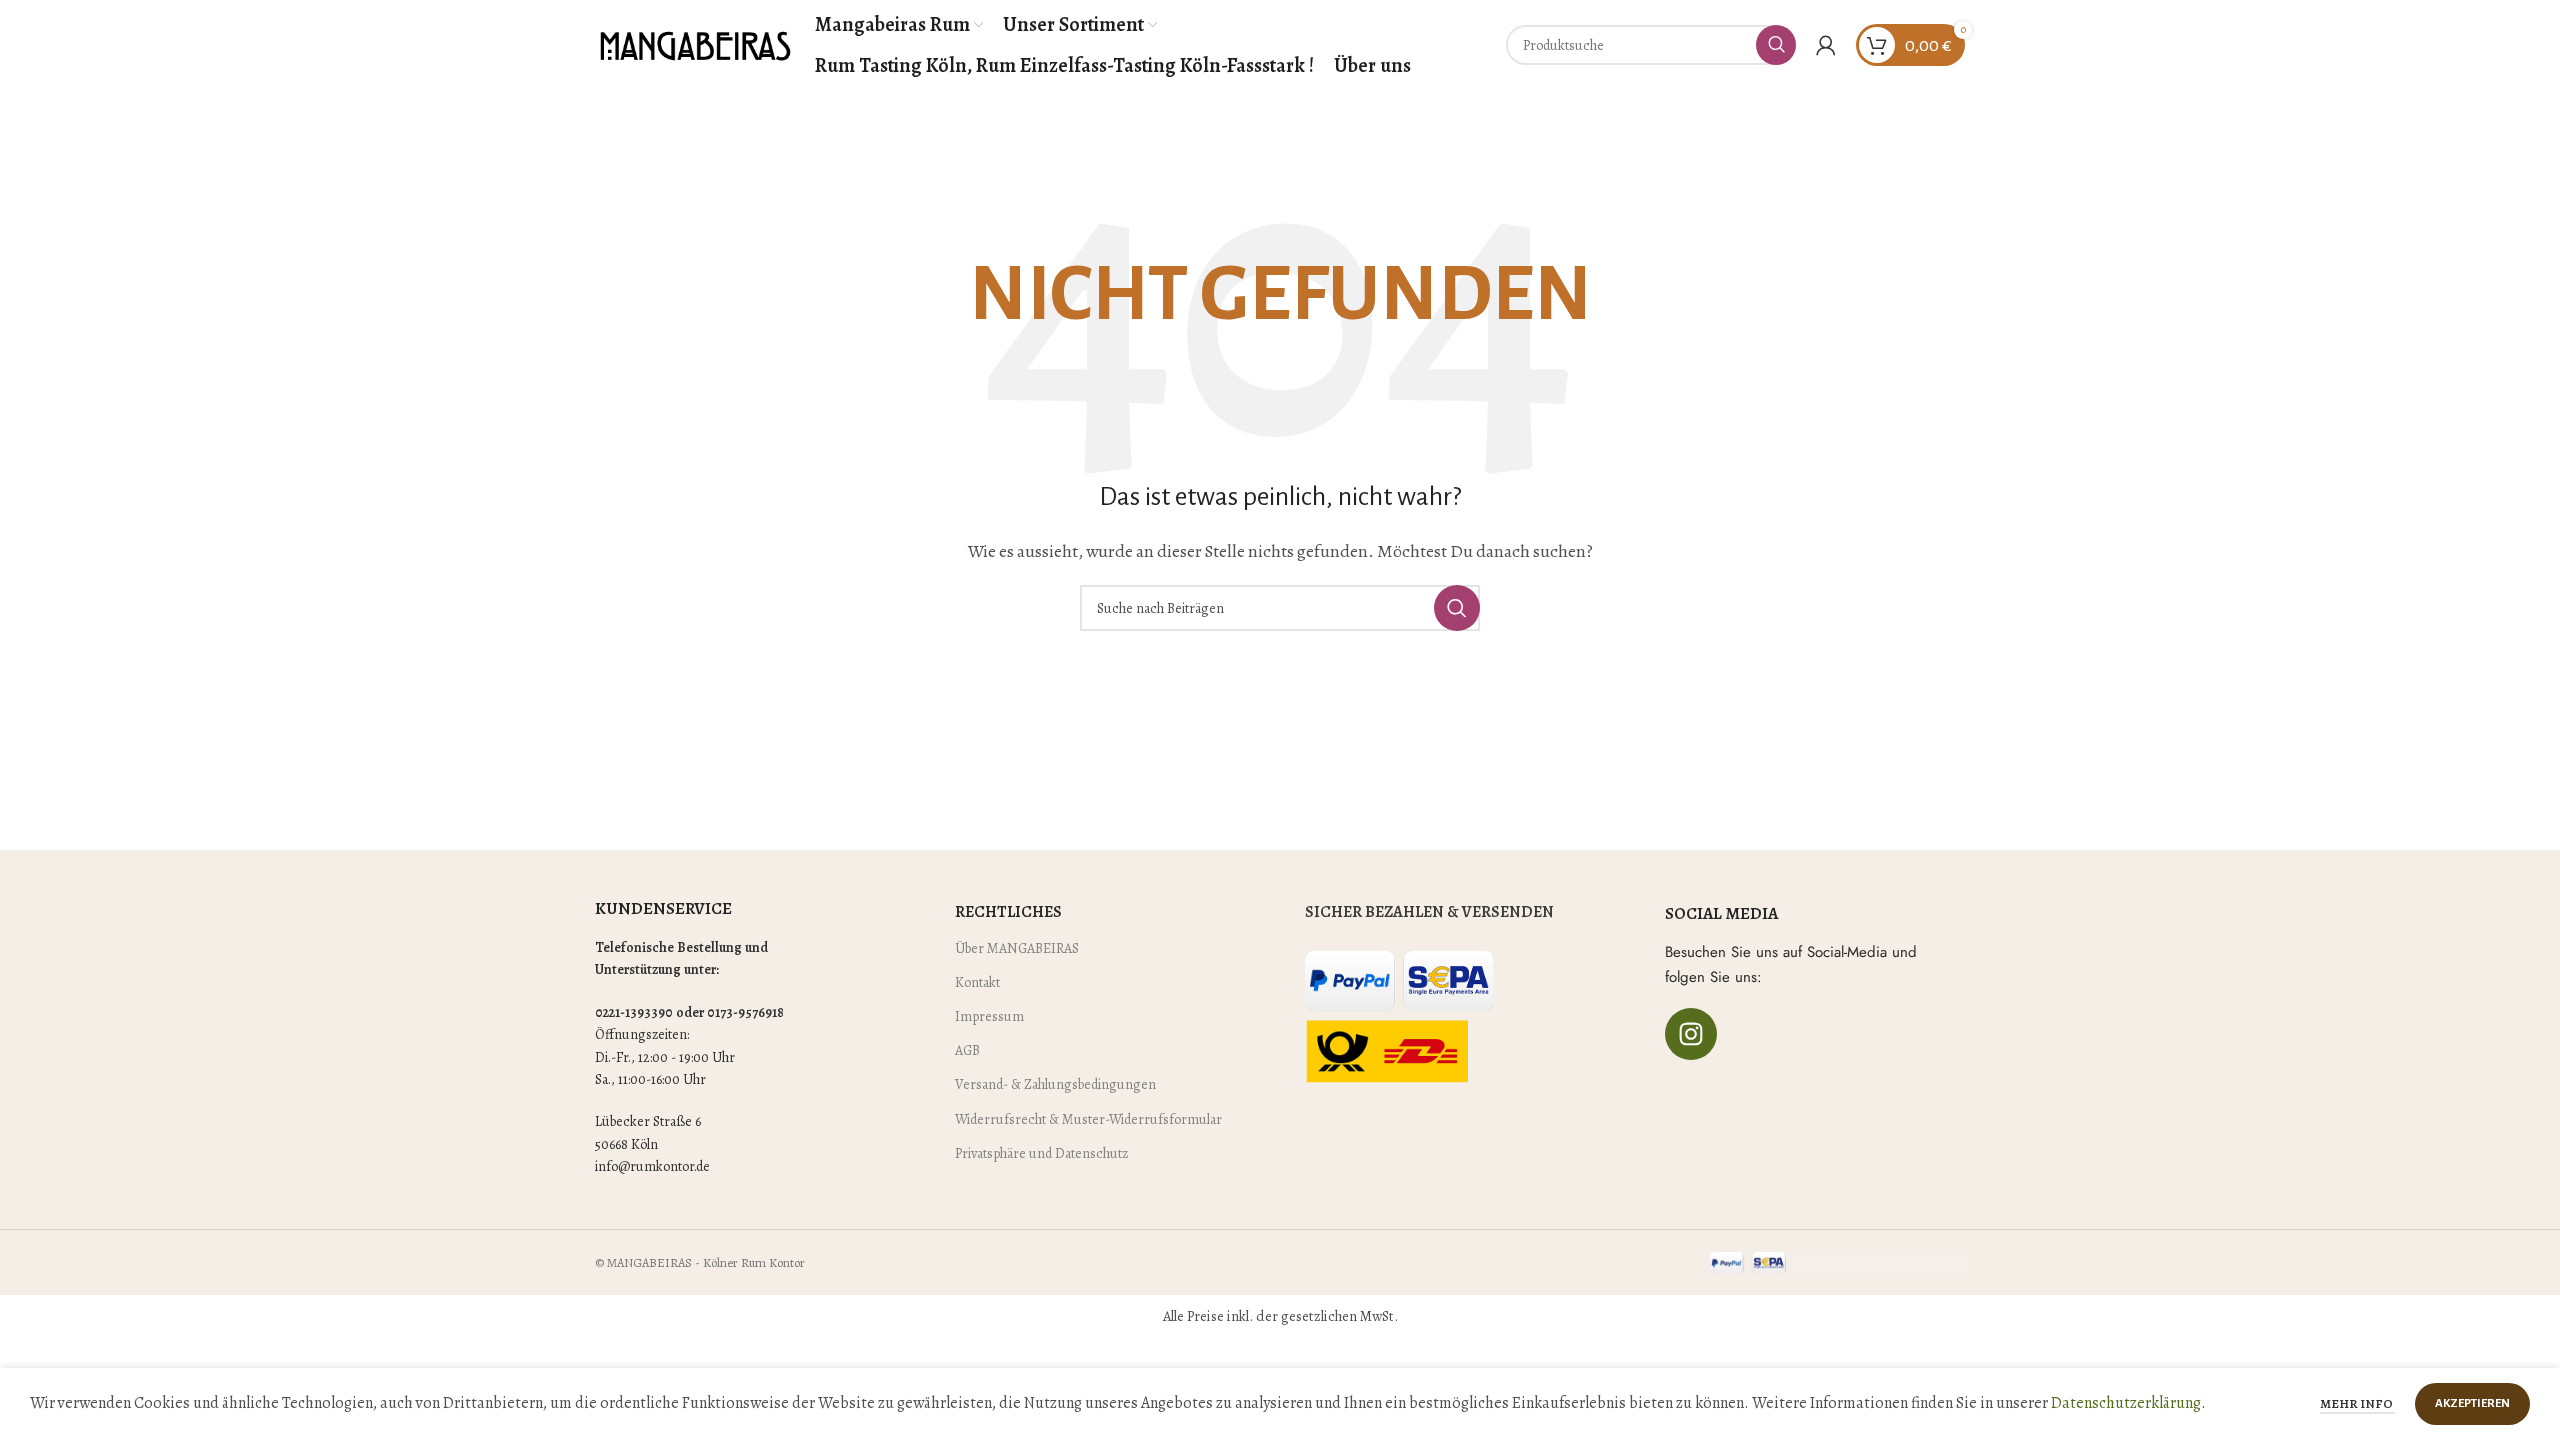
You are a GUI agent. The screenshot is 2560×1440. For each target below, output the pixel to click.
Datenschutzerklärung (2126, 1403)
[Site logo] (695, 44)
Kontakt (977, 982)
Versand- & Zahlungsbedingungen (1055, 1084)
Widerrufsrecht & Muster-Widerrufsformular (1088, 1119)
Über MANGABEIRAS (1017, 948)
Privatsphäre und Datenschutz (1041, 1153)
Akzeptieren (2472, 1403)
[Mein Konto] (1826, 45)
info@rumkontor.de (652, 1166)
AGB (967, 1050)
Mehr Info (2357, 1403)
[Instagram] (1691, 1034)
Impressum (989, 1016)
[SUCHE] (1776, 45)
